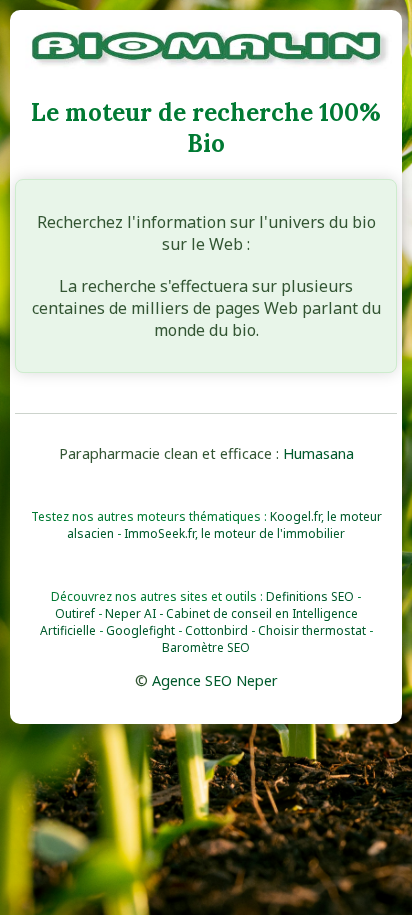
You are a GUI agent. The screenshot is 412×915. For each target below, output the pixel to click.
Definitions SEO (310, 596)
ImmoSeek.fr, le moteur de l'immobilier (234, 533)
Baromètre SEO (206, 647)
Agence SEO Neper (215, 680)
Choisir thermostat (312, 630)
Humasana (318, 453)
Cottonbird (216, 630)
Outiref (75, 613)
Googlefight (140, 630)
